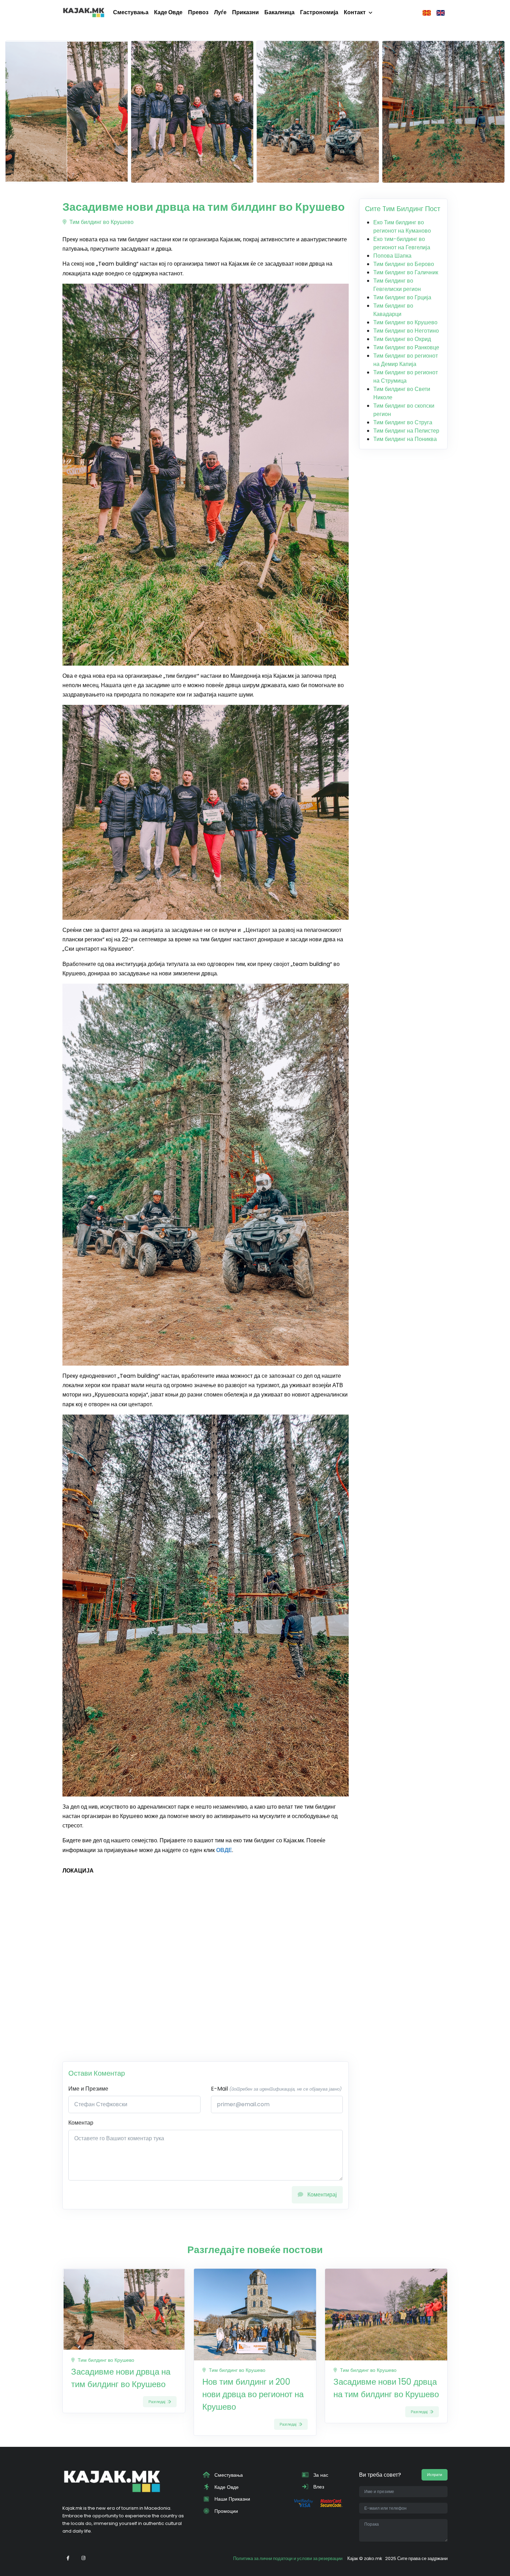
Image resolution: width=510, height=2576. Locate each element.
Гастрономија (319, 12)
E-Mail (276, 2089)
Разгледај (157, 2402)
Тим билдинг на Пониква (405, 439)
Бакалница (279, 12)
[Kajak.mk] (84, 12)
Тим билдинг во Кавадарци (393, 310)
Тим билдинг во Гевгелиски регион (397, 285)
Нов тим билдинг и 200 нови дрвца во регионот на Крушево (253, 2394)
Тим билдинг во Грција (402, 297)
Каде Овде (168, 12)
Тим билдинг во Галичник (406, 272)
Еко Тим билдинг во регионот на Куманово (402, 227)
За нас (320, 2475)
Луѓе (220, 12)
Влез (318, 2487)
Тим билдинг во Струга (403, 422)
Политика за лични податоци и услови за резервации (288, 2558)
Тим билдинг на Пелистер (406, 431)
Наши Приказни (232, 2499)
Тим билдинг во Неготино (406, 331)
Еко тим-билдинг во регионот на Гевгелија (402, 243)
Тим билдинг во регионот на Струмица (406, 377)
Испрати (435, 2475)
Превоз (198, 12)
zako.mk (373, 2558)
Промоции (226, 2511)
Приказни (245, 12)
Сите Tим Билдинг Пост (403, 209)
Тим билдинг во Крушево (101, 222)
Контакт (355, 12)
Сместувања (131, 12)
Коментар (81, 2123)
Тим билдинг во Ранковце (406, 347)
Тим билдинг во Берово (404, 264)
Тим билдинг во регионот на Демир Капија (406, 360)
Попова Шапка (392, 256)
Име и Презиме (88, 2089)
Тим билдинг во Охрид (402, 339)
